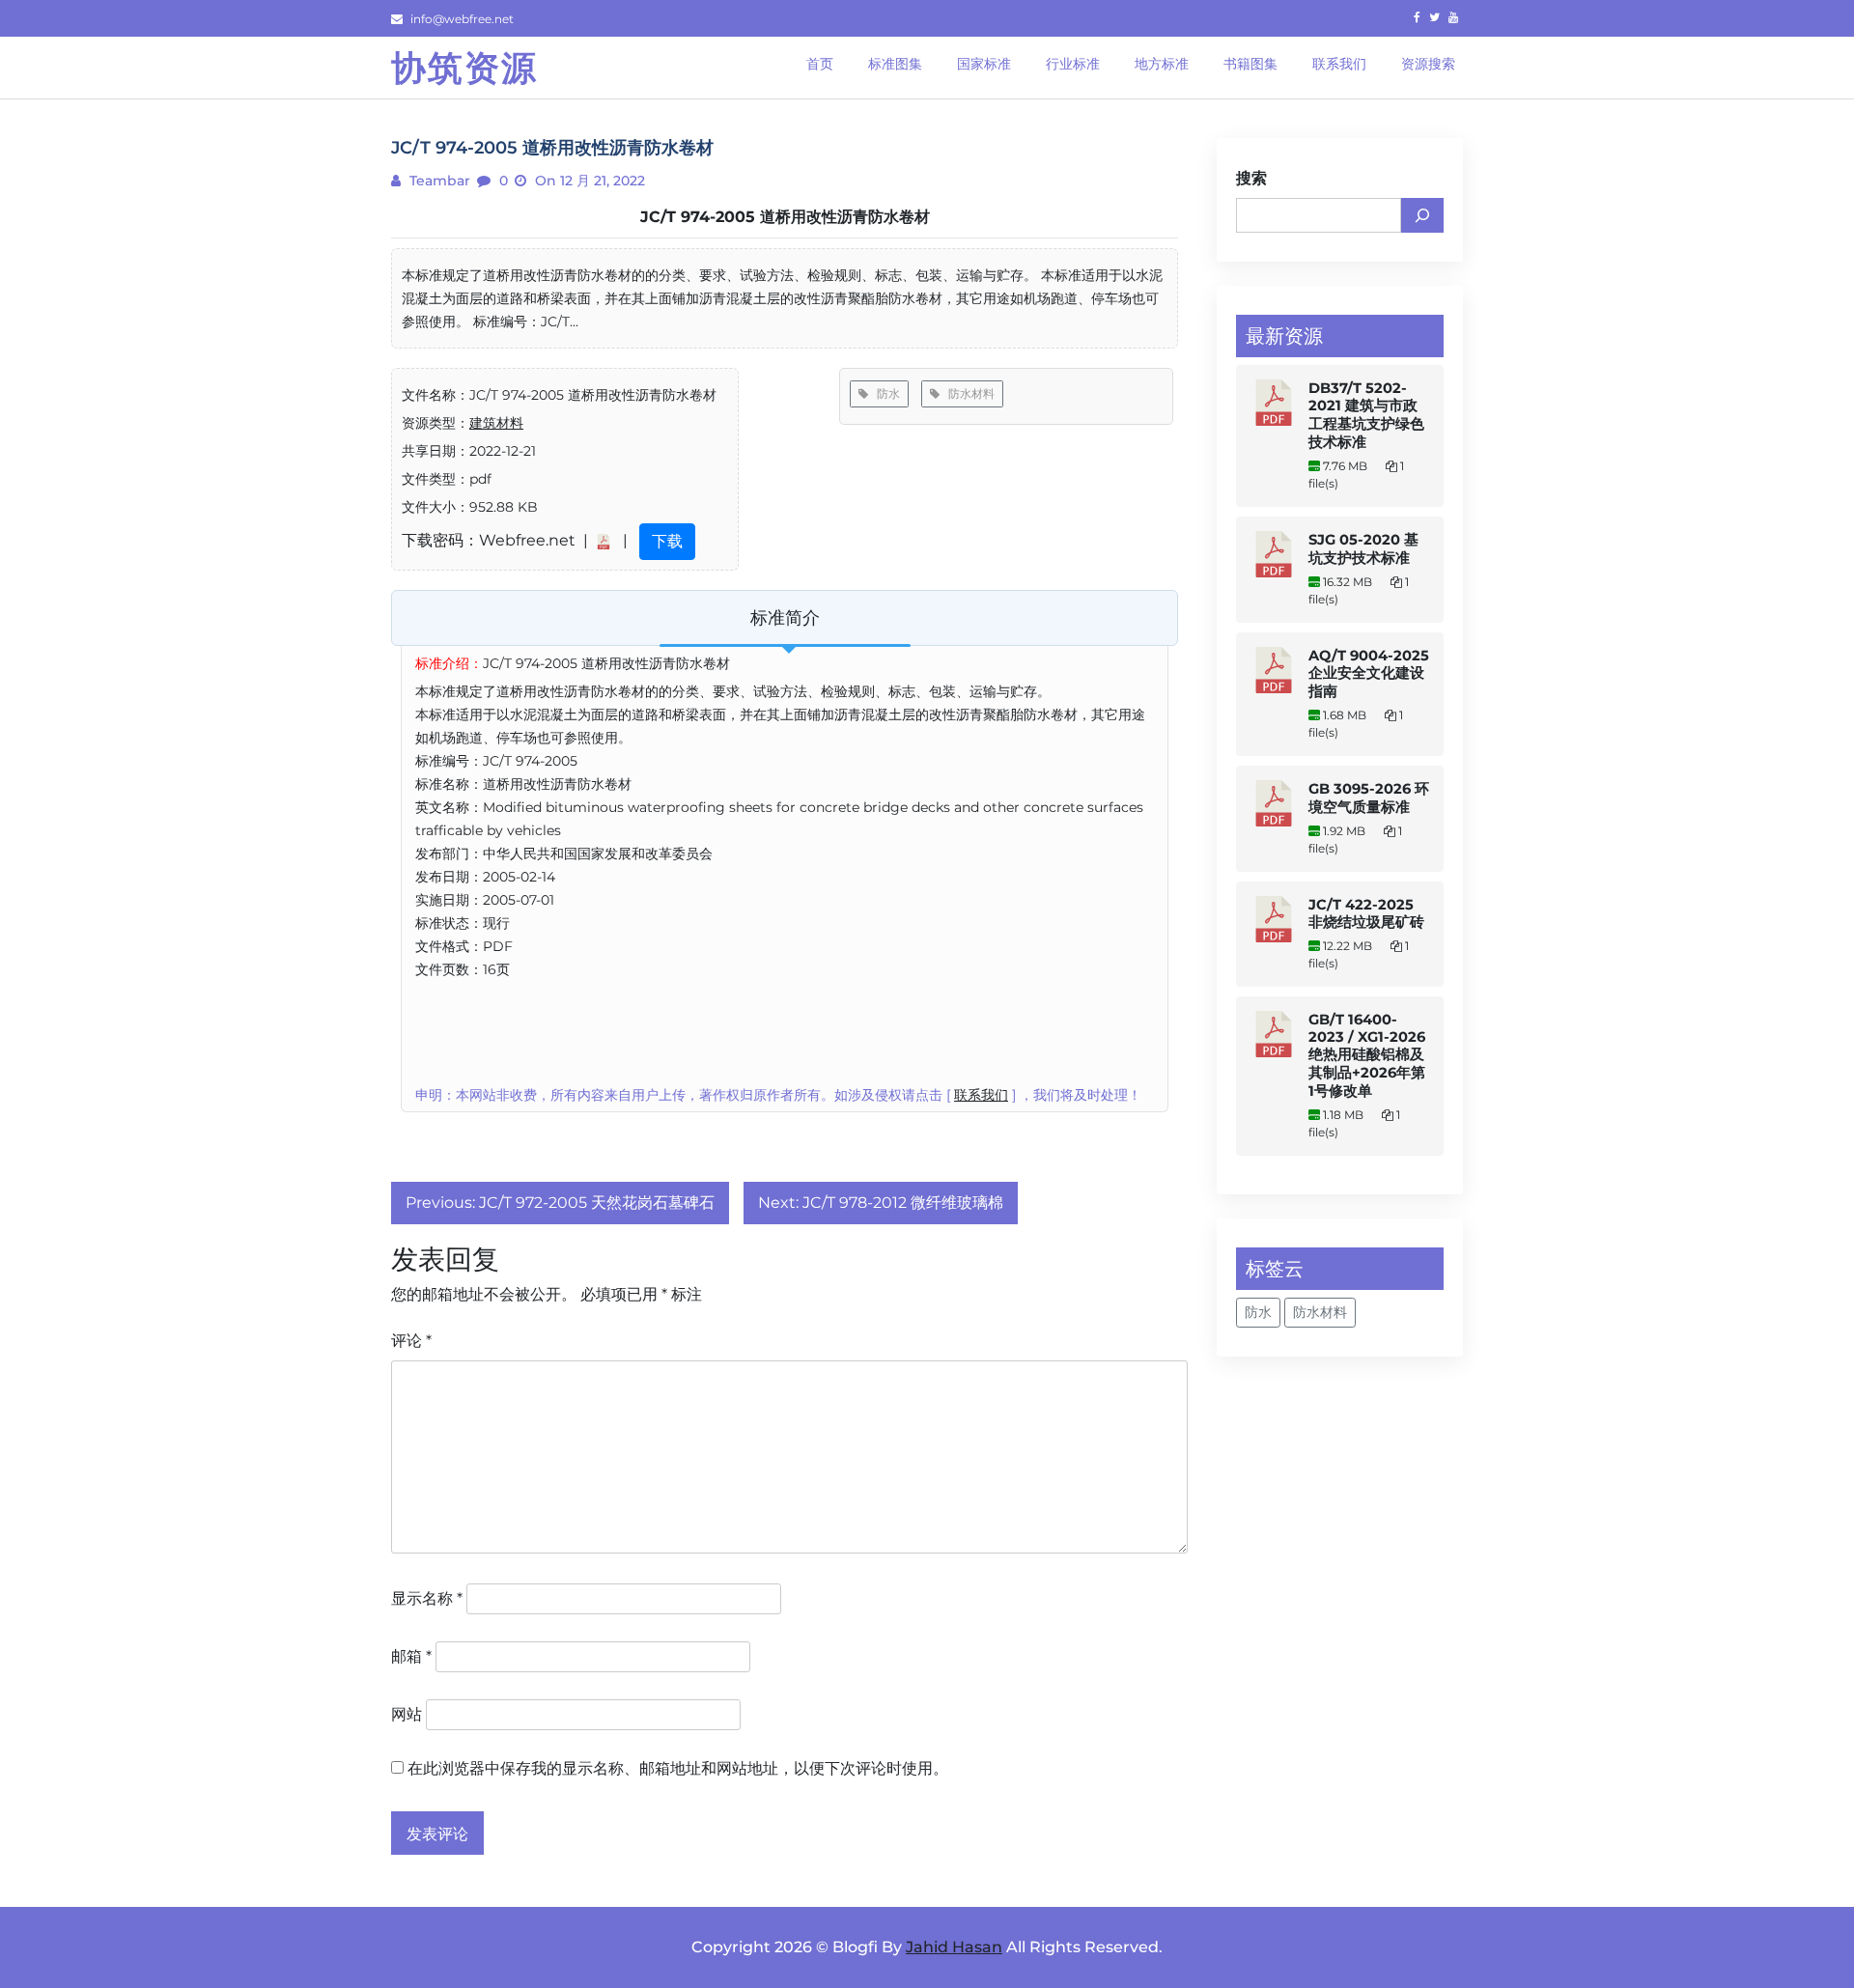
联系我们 (981, 1095)
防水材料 (967, 393)
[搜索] (1422, 215)
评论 (411, 1341)
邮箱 (411, 1656)
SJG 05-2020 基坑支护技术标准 (1363, 549)
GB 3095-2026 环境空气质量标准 (1369, 798)
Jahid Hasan (954, 1947)
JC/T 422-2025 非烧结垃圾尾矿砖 (1366, 913)
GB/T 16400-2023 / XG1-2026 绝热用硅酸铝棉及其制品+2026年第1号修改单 (1367, 1055)
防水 (884, 393)
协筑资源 (464, 68)
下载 (667, 541)
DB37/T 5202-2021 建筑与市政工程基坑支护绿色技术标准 (1366, 415)
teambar (438, 181)
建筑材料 (496, 423)
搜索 (1251, 178)
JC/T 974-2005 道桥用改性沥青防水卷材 (785, 217)
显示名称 (427, 1598)
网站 (407, 1714)
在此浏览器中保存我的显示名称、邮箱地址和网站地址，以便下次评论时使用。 (678, 1768)
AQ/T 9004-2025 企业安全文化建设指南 (1369, 673)
